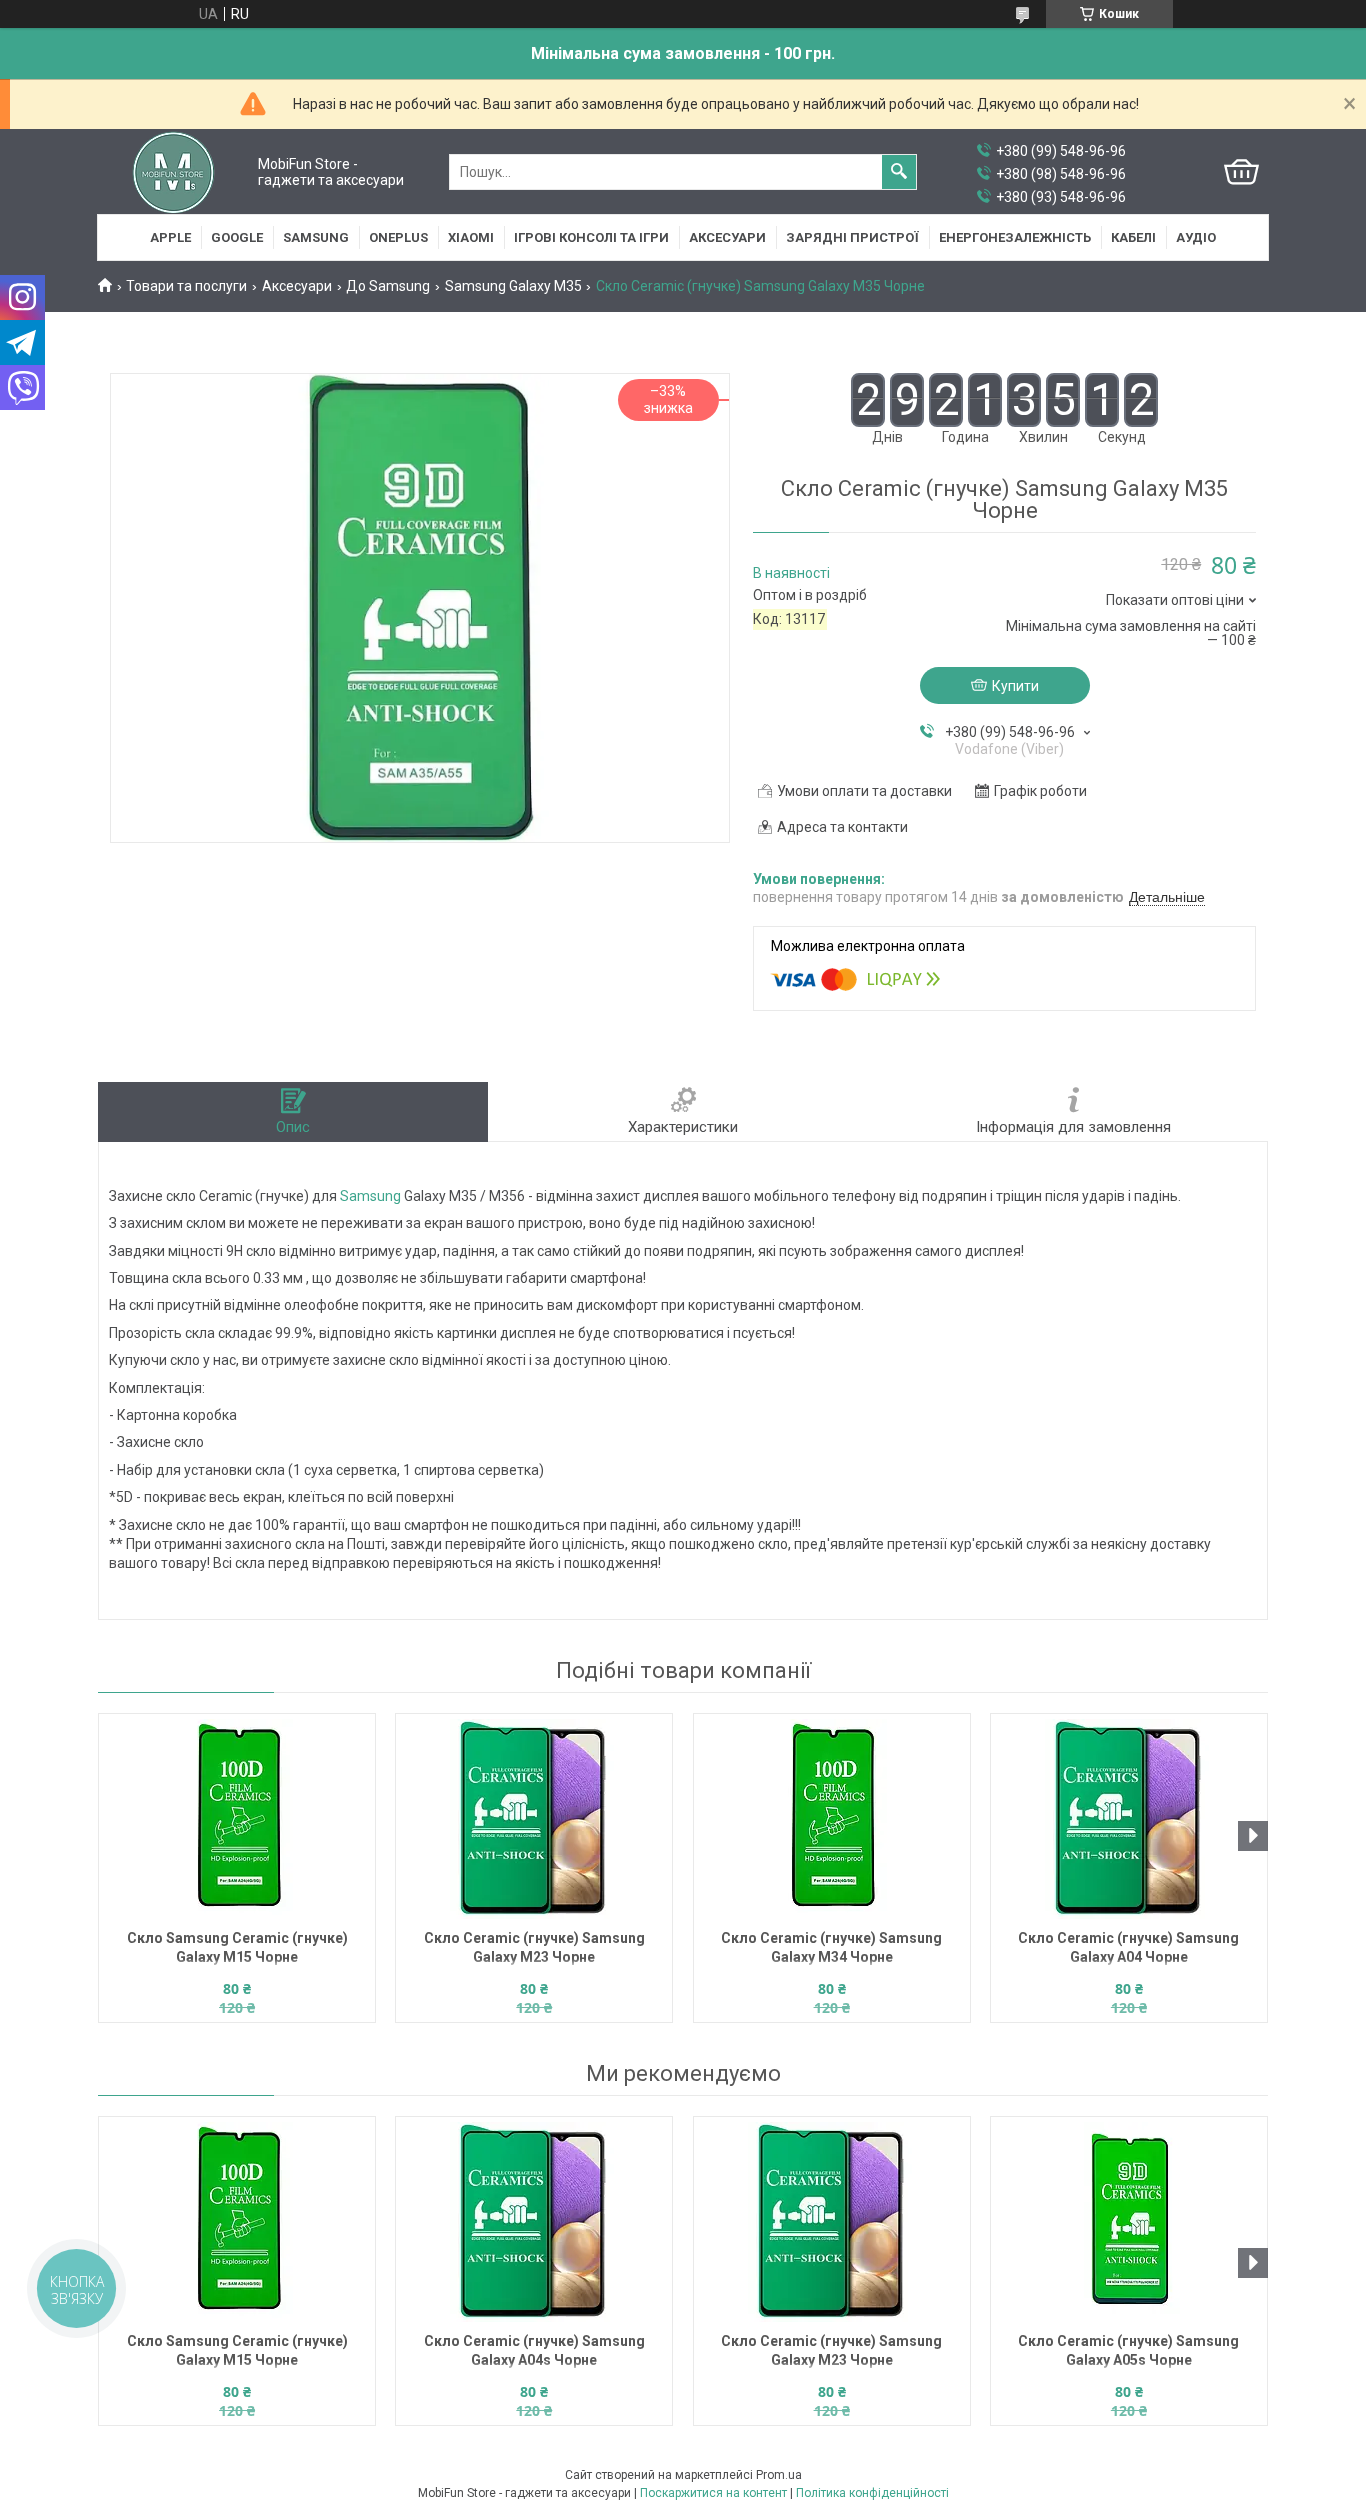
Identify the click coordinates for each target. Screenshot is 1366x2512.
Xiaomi (471, 237)
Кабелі (1133, 237)
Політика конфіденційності (872, 2493)
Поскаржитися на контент (713, 2493)
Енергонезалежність (1015, 237)
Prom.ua (779, 2475)
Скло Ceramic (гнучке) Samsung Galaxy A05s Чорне (1128, 2350)
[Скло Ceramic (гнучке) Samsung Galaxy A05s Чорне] (1129, 2222)
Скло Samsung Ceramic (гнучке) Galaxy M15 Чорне (237, 1947)
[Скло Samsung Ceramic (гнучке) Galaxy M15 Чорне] (237, 1819)
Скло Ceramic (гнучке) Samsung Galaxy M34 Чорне (831, 1947)
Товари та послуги (186, 286)
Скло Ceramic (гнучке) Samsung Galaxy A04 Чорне (1128, 1947)
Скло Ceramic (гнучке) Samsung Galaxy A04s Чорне (534, 2350)
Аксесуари (727, 237)
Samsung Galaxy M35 (513, 286)
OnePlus (398, 237)
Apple (170, 237)
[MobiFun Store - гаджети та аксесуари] (173, 172)
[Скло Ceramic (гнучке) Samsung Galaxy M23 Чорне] (534, 1819)
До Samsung (388, 286)
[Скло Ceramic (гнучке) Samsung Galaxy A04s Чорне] (534, 2222)
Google (237, 237)
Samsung (316, 237)
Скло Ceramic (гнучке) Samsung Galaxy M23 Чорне (534, 1947)
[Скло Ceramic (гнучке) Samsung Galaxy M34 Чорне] (832, 1819)
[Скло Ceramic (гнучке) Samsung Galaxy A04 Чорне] (1129, 1819)
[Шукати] (899, 172)
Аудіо (1196, 237)
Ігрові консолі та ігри (591, 237)
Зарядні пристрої (852, 237)
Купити (1015, 686)
